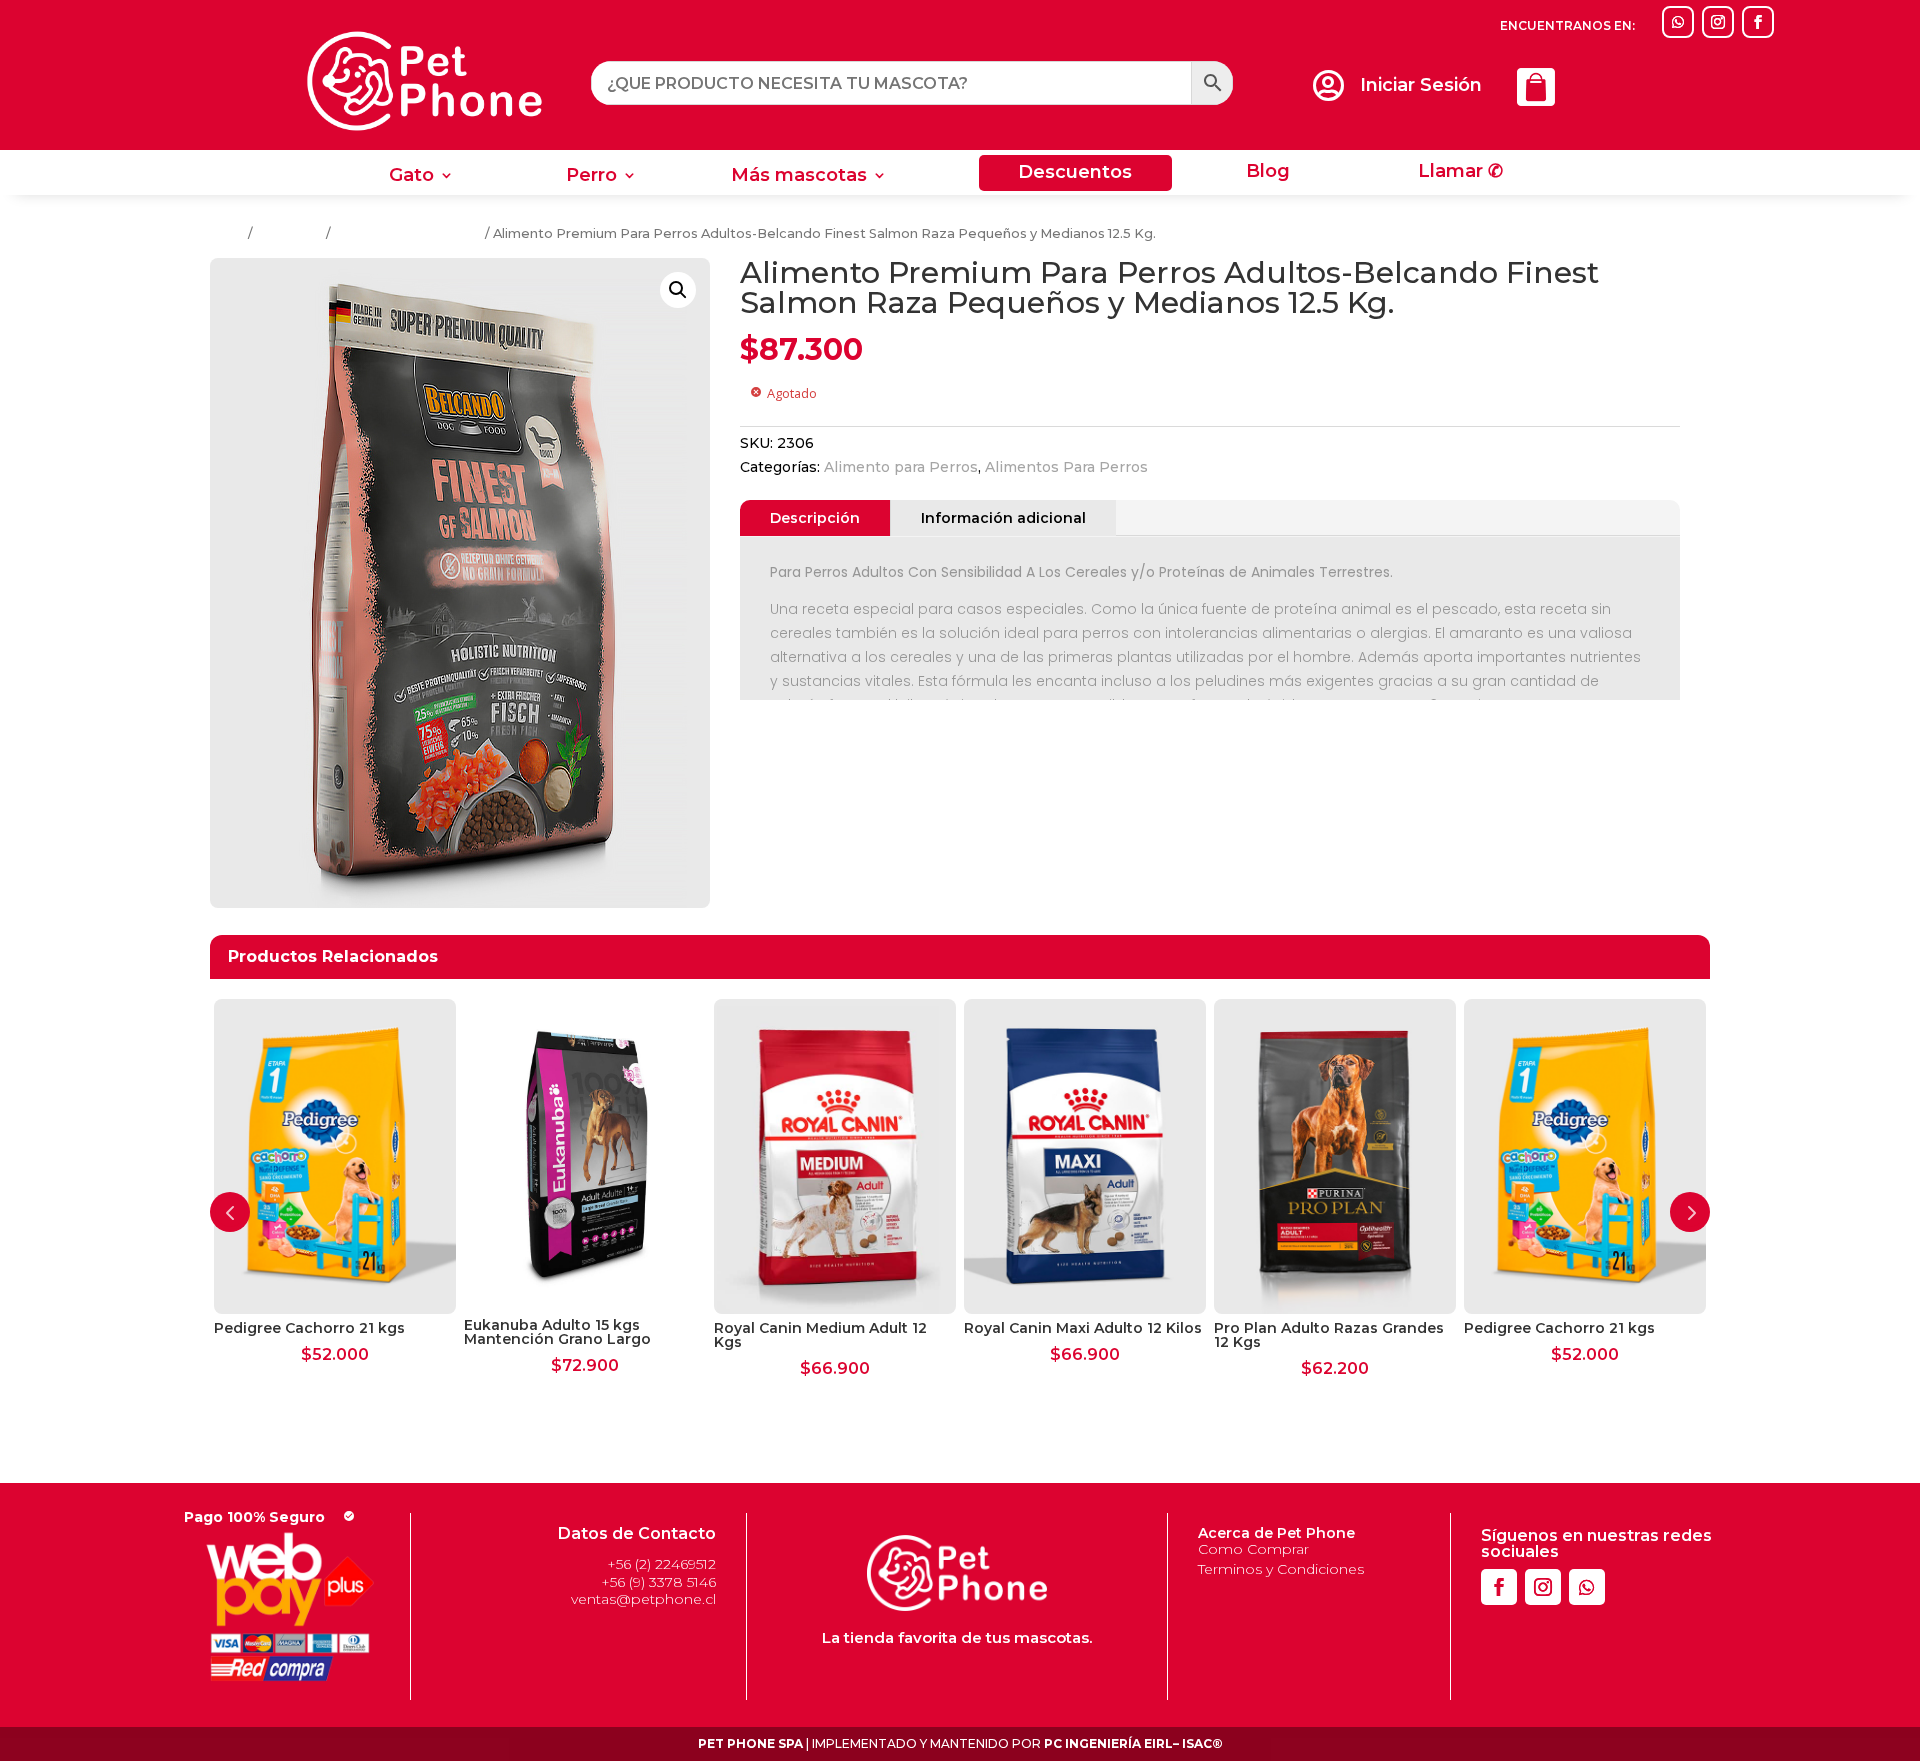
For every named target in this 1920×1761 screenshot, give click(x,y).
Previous (230, 1212)
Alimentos (289, 233)
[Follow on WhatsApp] (1678, 22)
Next (1690, 1212)
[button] (678, 290)
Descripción (815, 518)
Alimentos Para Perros (408, 233)
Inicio (227, 233)
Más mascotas (799, 177)
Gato (411, 177)
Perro (591, 177)
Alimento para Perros (901, 467)
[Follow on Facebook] (1758, 22)
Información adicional (1003, 518)
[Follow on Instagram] (1718, 22)
